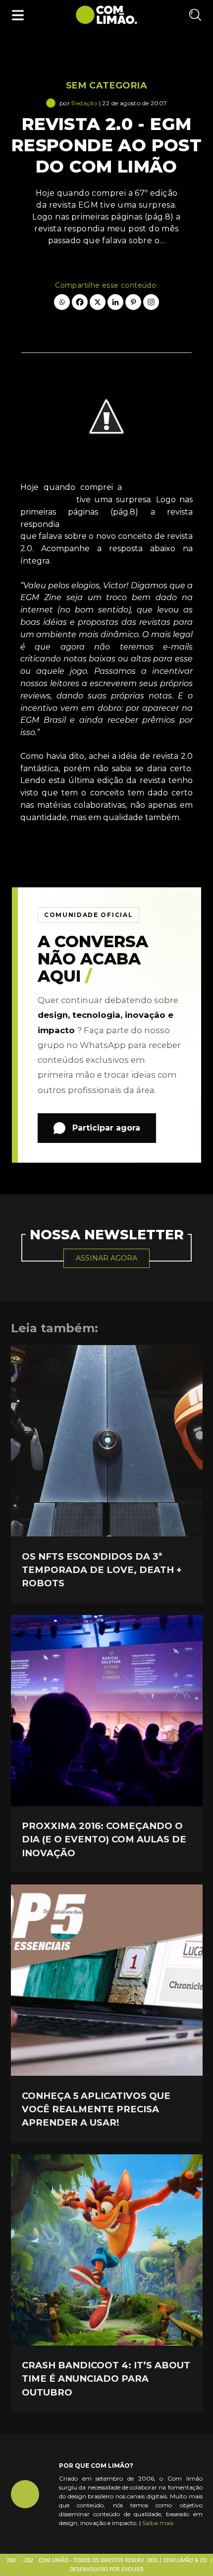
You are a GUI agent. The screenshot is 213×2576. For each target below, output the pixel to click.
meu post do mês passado (129, 524)
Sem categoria (106, 86)
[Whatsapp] (62, 302)
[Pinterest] (133, 302)
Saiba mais (158, 2523)
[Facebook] (80, 302)
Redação (84, 103)
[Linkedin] (115, 302)
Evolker (133, 2570)
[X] (98, 302)
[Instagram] (151, 302)
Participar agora (106, 1128)
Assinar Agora (106, 1258)
